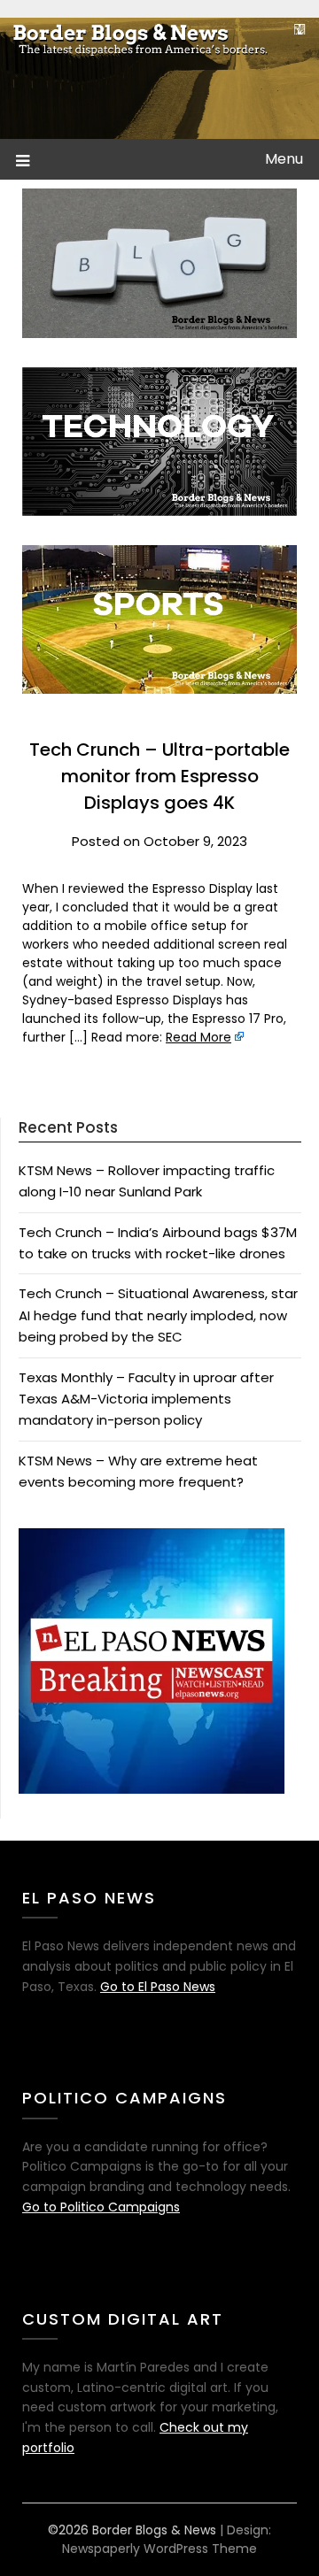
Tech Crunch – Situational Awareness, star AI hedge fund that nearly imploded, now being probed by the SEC (158, 1315)
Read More (198, 1037)
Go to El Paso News (158, 1987)
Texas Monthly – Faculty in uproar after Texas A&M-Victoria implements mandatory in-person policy (146, 1399)
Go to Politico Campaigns (101, 2207)
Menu (284, 159)
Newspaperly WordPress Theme (159, 2549)
